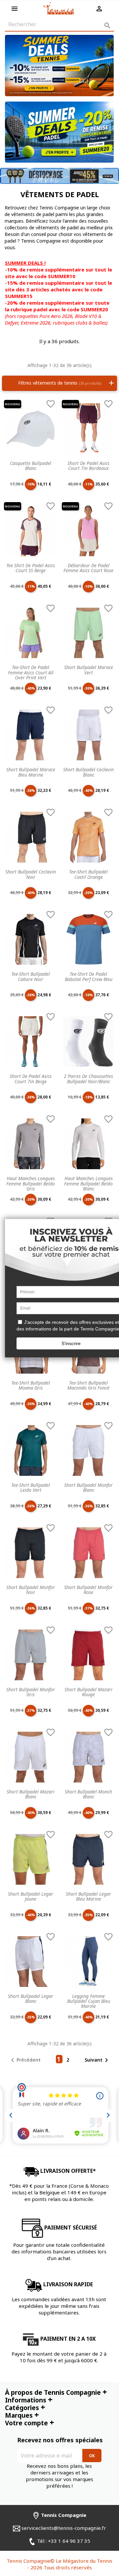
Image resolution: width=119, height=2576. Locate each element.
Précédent (25, 2060)
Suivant (98, 2060)
